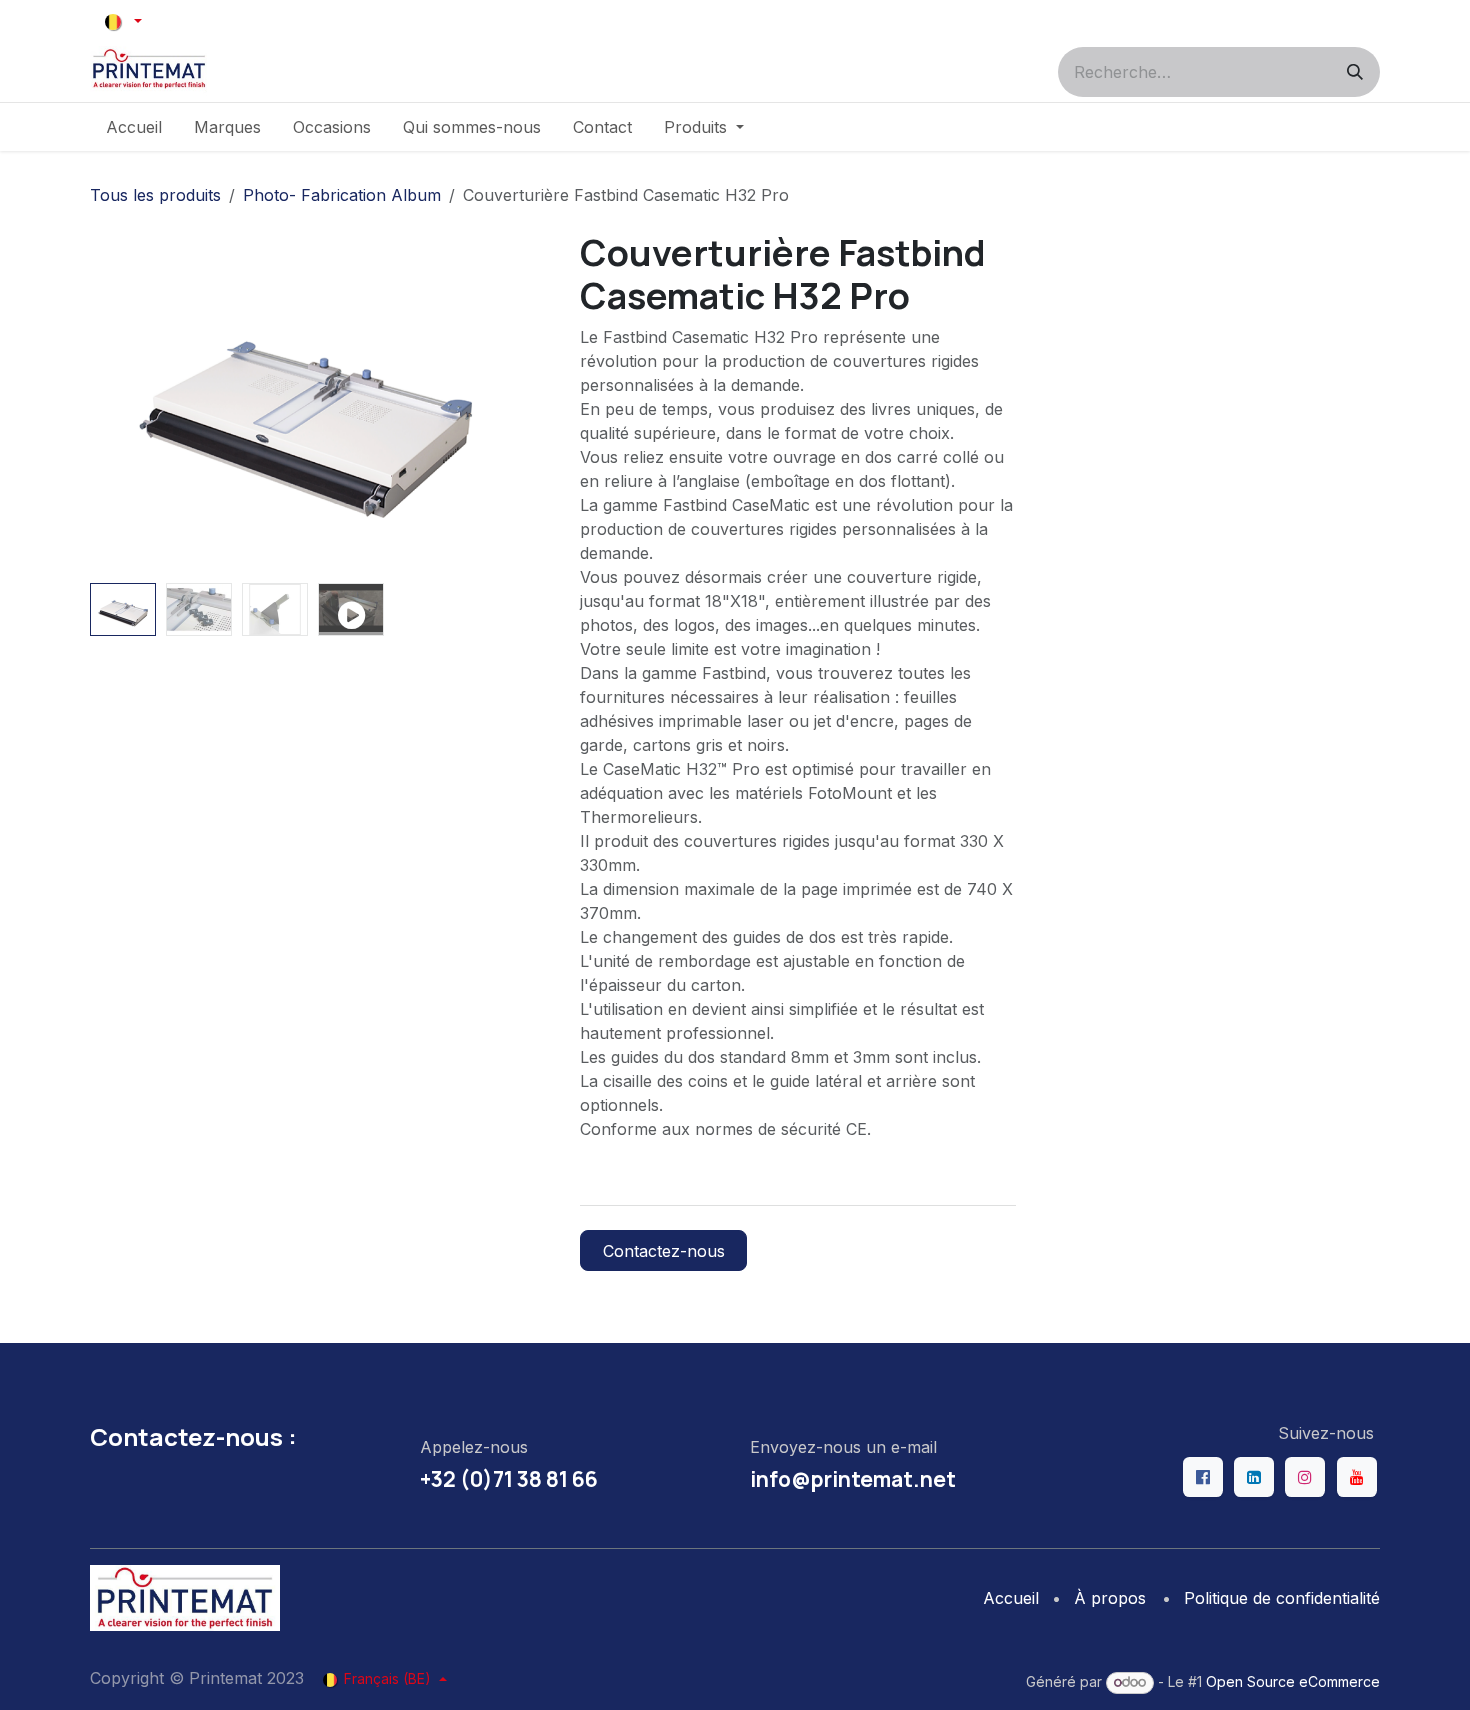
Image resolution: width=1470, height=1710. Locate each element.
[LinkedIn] (1254, 1477)
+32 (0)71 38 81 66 (509, 1479)
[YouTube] (1357, 1477)
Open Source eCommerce (1293, 1681)
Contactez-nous (664, 1251)
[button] (111, 403)
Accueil (1011, 1598)
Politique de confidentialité (1282, 1598)
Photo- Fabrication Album (342, 195)
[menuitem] (134, 127)
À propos (1110, 1598)
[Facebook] (1203, 1477)
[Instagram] (1305, 1477)
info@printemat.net (853, 1479)
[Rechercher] (1355, 72)
